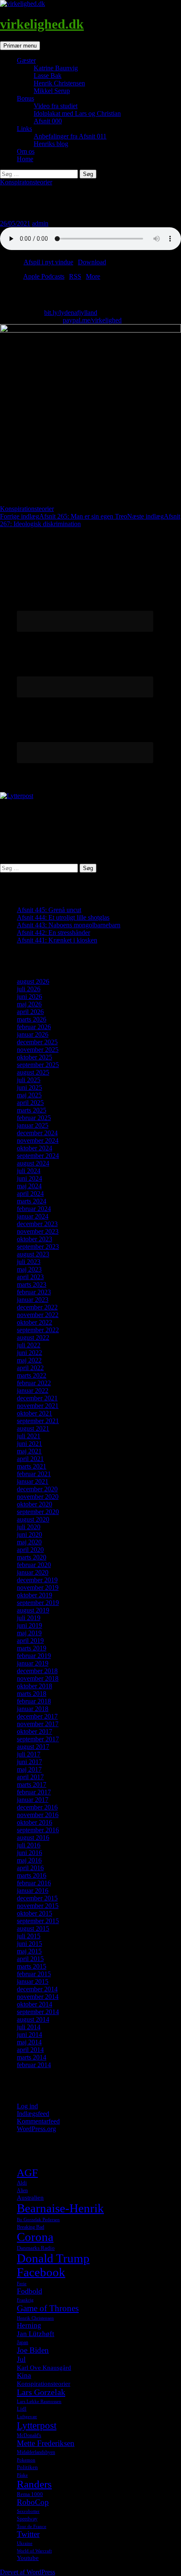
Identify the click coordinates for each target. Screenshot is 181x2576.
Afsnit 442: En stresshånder (53, 933)
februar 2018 (34, 1701)
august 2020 (33, 1519)
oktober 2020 (35, 1504)
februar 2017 (34, 1792)
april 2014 (30, 2050)
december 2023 (37, 1224)
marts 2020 (32, 1557)
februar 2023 (34, 1292)
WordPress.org (36, 2129)
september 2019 (38, 1603)
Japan (23, 2342)
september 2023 (38, 1247)
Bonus (25, 98)
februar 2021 (34, 1474)
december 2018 (37, 1671)
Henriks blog (51, 144)
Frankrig (25, 2300)
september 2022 (38, 1330)
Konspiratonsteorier (26, 182)
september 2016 (38, 1830)
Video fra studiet (56, 106)
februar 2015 (34, 1974)
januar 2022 (33, 1390)
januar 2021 (33, 1481)
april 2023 (30, 1277)
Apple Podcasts (44, 276)
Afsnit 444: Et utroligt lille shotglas (63, 917)
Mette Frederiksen (46, 2443)
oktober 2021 (35, 1413)
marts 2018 (32, 1694)
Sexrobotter (28, 2511)
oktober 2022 (35, 1322)
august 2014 (33, 2019)
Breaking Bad (31, 2227)
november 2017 (38, 1724)
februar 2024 (34, 1209)
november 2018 (38, 1678)
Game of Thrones (48, 2308)
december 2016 (37, 1807)
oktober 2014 (35, 2004)
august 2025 (33, 1072)
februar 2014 (34, 2065)
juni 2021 (29, 1444)
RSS (75, 276)
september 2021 (38, 1421)
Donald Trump (53, 2258)
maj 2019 (29, 1633)
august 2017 (33, 1747)
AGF (27, 2172)
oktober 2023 (35, 1239)
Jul (21, 2359)
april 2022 (30, 1368)
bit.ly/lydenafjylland (71, 313)
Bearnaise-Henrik (60, 2208)
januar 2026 (33, 1034)
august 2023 (33, 1254)
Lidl (22, 2409)
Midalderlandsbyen (36, 2452)
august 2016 (33, 1838)
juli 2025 (29, 1080)
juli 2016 (29, 1845)
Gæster (26, 60)
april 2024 (30, 1194)
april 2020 (30, 1550)
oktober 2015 (35, 1913)
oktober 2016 (35, 1822)
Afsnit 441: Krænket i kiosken (57, 940)
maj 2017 (29, 1769)
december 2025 (37, 1042)
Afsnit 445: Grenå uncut (49, 910)
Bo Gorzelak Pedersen (38, 2220)
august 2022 (33, 1337)
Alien (22, 2190)
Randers (34, 2484)
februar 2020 (34, 1565)
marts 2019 (32, 1648)
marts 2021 (32, 1466)
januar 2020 (33, 1572)
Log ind (27, 2106)
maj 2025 (29, 1095)
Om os (26, 151)
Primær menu (20, 46)
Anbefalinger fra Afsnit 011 (70, 136)
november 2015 (38, 1906)
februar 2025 (34, 1118)
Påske (22, 2475)
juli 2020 (29, 1527)
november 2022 (38, 1315)
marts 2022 (32, 1375)
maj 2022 (29, 1360)
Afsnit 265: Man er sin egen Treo (64, 516)
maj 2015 (29, 1951)
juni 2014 (29, 2034)
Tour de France (32, 2527)
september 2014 (38, 2012)
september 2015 (38, 1921)
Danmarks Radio (36, 2248)
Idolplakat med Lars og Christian (77, 113)
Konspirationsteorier (27, 509)
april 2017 (30, 1777)
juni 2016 (29, 1853)
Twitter (28, 2534)
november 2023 (38, 1231)
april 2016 (30, 1868)
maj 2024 (29, 1186)
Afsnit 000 (48, 121)
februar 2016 (34, 1883)
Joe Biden (33, 2350)
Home (25, 159)
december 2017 (37, 1716)
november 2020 (38, 1497)
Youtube (28, 2558)
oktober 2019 (35, 1595)
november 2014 (38, 1997)
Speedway (27, 2519)
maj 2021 (29, 1451)
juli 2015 (29, 1936)
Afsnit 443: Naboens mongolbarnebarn (69, 925)
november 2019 (38, 1587)
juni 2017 (29, 1762)
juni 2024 (29, 1178)
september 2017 (38, 1739)
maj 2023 (29, 1269)
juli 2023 (29, 1262)
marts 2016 (32, 1875)
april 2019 (30, 1641)
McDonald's (29, 2435)
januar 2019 (33, 1663)
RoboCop (33, 2502)
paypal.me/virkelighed (92, 320)
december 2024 (37, 1133)
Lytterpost (37, 2425)
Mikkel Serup (52, 91)
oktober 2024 (35, 1148)
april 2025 (30, 1103)
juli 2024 (29, 1171)
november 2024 (38, 1140)
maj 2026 (29, 1004)
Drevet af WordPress (28, 2572)
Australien (30, 2198)
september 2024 (38, 1156)
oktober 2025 (35, 1057)
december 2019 (37, 1580)
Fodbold (29, 2291)
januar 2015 (33, 1981)
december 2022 (37, 1307)
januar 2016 (33, 1891)
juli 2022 (29, 1345)
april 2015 (30, 1959)
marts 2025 (32, 1110)
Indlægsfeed (33, 2114)
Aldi (22, 2183)
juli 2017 (29, 1754)
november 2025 (38, 1050)
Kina (24, 2375)
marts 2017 (32, 1784)
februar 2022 (34, 1383)
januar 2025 (33, 1125)
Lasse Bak (48, 76)
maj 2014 (29, 2042)
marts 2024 (32, 1201)
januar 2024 (33, 1216)
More (93, 276)
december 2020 (37, 1489)
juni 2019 (29, 1625)
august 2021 (33, 1428)
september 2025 (38, 1065)
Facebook (41, 2272)
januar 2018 (33, 1709)
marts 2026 (32, 1019)
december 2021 (37, 1398)
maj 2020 (29, 1542)
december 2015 (37, 1898)
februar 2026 (34, 1027)
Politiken (27, 2467)
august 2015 (33, 1928)
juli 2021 (29, 1436)
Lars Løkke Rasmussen (39, 2402)
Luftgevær (27, 2417)
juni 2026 (29, 997)
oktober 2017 (35, 1731)
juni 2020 (29, 1534)
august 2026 (33, 981)
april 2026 (30, 1012)
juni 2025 (29, 1087)
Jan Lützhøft (36, 2334)
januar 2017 (33, 1800)
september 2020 (38, 1512)
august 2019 (33, 1610)
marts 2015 (32, 1966)
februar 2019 (34, 1656)
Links (24, 129)
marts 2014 (32, 2057)
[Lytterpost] (17, 796)
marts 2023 (32, 1284)
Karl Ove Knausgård (44, 2368)
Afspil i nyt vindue (48, 262)
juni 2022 (29, 1353)
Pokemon (26, 2460)
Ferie (22, 2284)
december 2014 (37, 1989)
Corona (35, 2237)
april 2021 (30, 1459)
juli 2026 (29, 989)
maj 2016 (29, 1860)
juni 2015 (29, 1944)
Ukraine (25, 2543)
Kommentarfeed (38, 2121)
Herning (29, 2325)
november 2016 (38, 1815)
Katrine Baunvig (56, 68)
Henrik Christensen (59, 83)
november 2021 (38, 1406)
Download (92, 262)
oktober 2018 (35, 1686)
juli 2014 (29, 2027)
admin (40, 223)
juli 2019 (29, 1618)
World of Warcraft (34, 2551)
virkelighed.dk (42, 24)
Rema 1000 (30, 2494)
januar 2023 (33, 1300)
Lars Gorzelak (41, 2392)
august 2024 (33, 1163)
